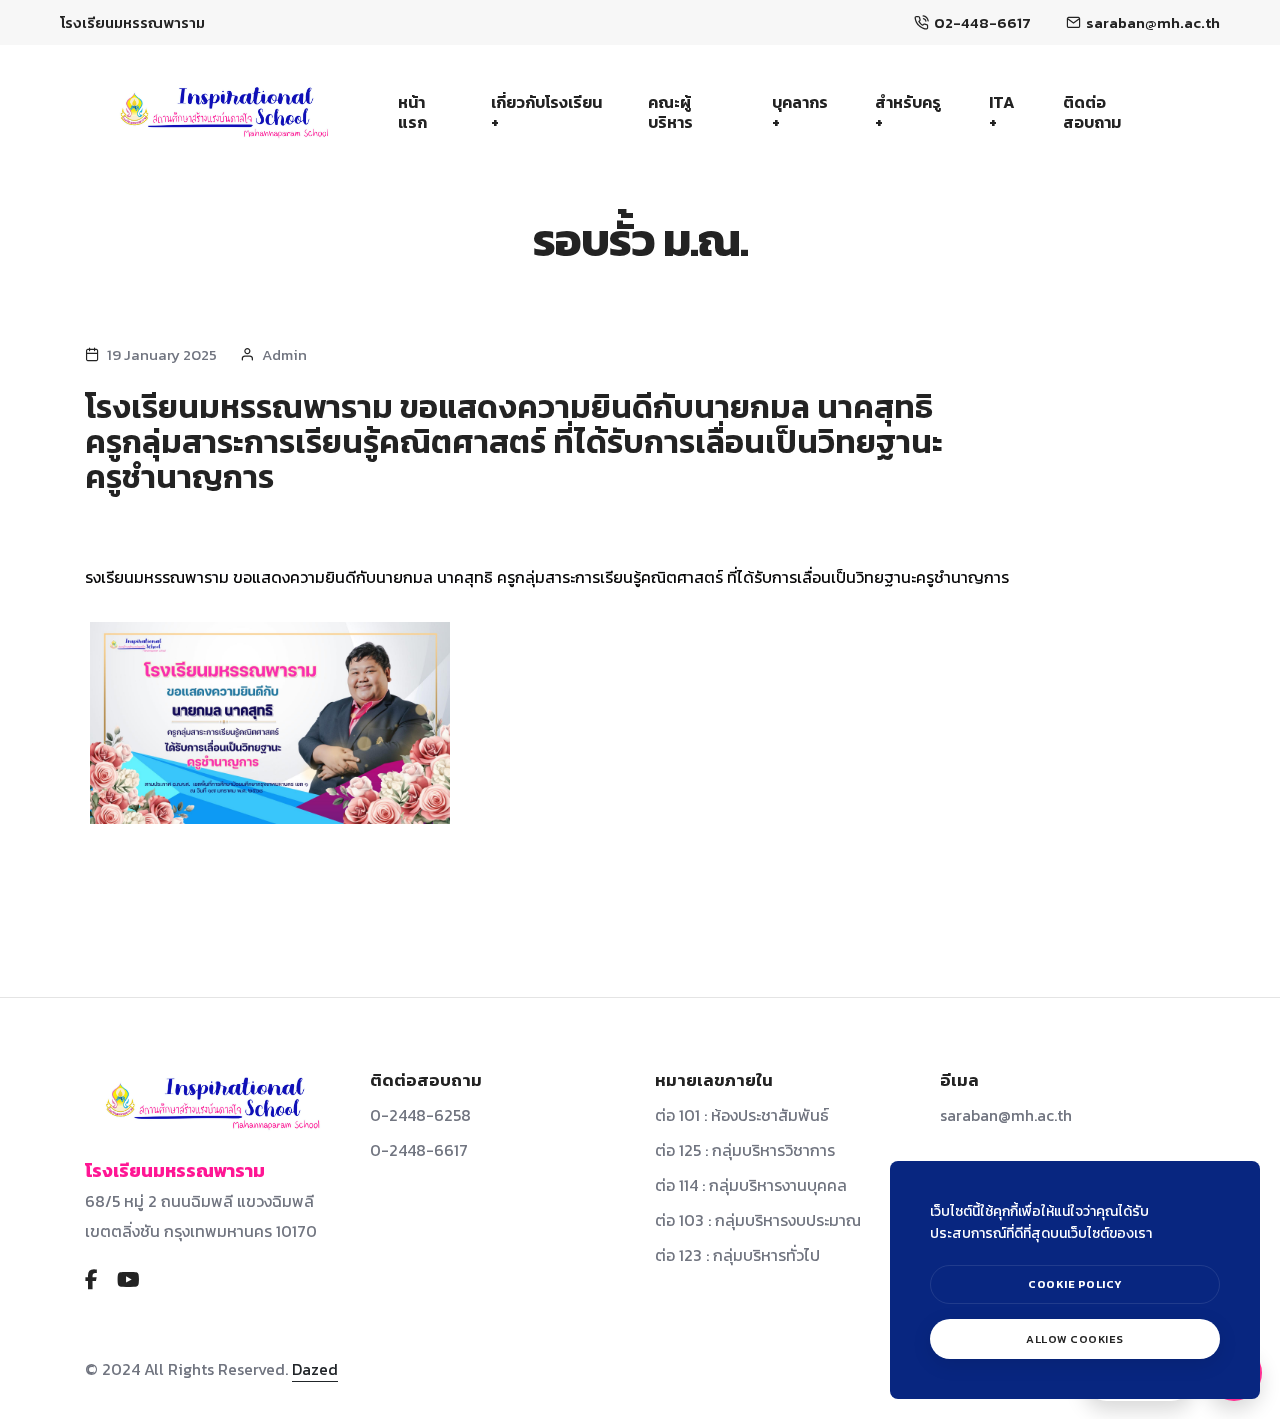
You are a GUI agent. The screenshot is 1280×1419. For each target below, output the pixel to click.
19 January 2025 (162, 354)
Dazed (315, 1369)
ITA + (1002, 112)
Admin (284, 354)
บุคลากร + (800, 112)
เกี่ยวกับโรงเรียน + (546, 112)
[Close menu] (1237, 1144)
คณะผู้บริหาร (670, 112)
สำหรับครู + (908, 112)
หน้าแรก (412, 112)
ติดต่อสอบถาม (1092, 112)
